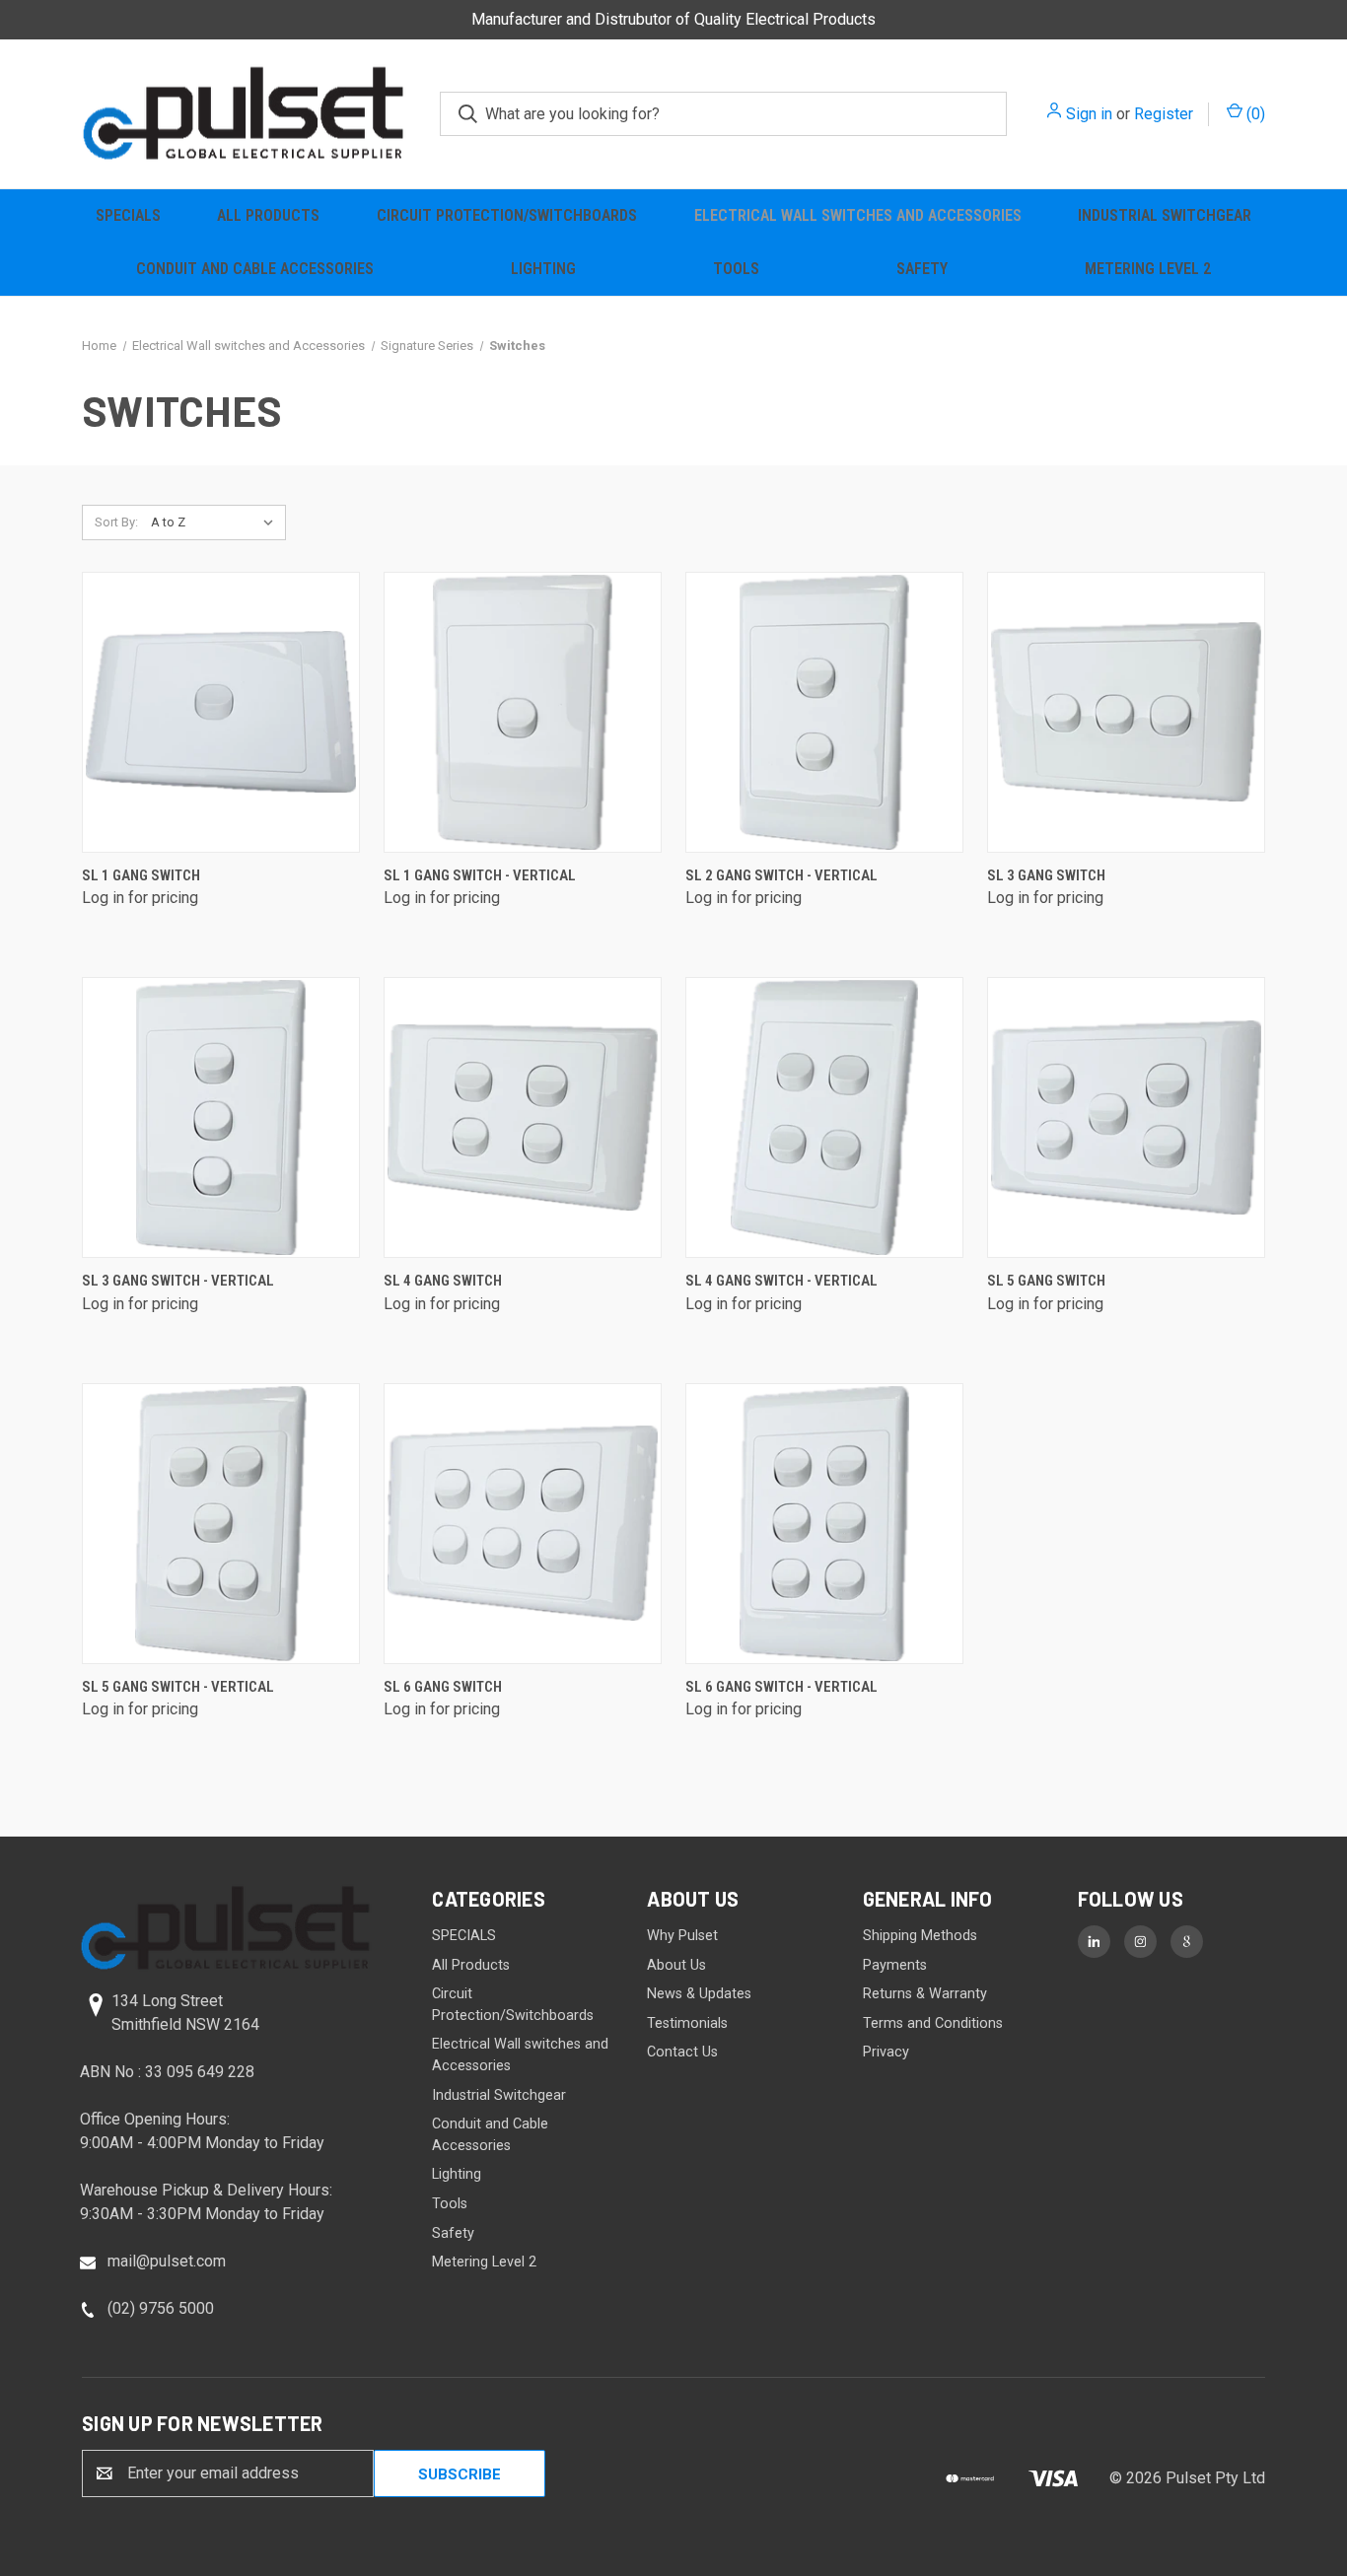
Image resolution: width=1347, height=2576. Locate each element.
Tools (736, 269)
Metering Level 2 (1148, 269)
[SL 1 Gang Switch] (221, 712)
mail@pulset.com (167, 2261)
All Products (268, 215)
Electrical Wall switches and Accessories (858, 215)
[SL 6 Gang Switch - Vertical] (824, 1524)
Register (1164, 114)
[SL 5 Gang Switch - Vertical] (221, 1524)
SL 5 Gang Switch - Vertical (178, 1687)
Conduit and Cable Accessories (255, 269)
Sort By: (116, 522)
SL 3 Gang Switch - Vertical (178, 1281)
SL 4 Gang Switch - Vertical (781, 1281)
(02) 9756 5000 (161, 2308)
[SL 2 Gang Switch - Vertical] (824, 712)
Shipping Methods (920, 1936)
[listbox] (216, 522)
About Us (676, 1965)
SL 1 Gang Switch (141, 875)
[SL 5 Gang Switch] (1126, 1117)
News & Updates (699, 1994)
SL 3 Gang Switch (1046, 875)
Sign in (1089, 114)
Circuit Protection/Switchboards (507, 215)
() (1254, 114)
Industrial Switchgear (1165, 215)
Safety (922, 269)
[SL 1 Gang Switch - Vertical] (523, 712)
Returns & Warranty (925, 1994)
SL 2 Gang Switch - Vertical (781, 875)
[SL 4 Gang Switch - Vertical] (824, 1117)
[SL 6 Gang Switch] (523, 1524)
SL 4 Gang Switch (443, 1281)
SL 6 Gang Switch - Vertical (781, 1687)
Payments (895, 1965)
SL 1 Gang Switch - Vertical (480, 875)
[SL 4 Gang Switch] (523, 1117)
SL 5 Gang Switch (1046, 1281)
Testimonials (687, 2023)
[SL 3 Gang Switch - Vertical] (221, 1117)
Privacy (886, 2052)
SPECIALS (128, 215)
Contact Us (682, 2052)
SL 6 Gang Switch (443, 1687)
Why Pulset (682, 1936)
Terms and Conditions (933, 2023)
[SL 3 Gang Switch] (1126, 712)
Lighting (543, 269)
